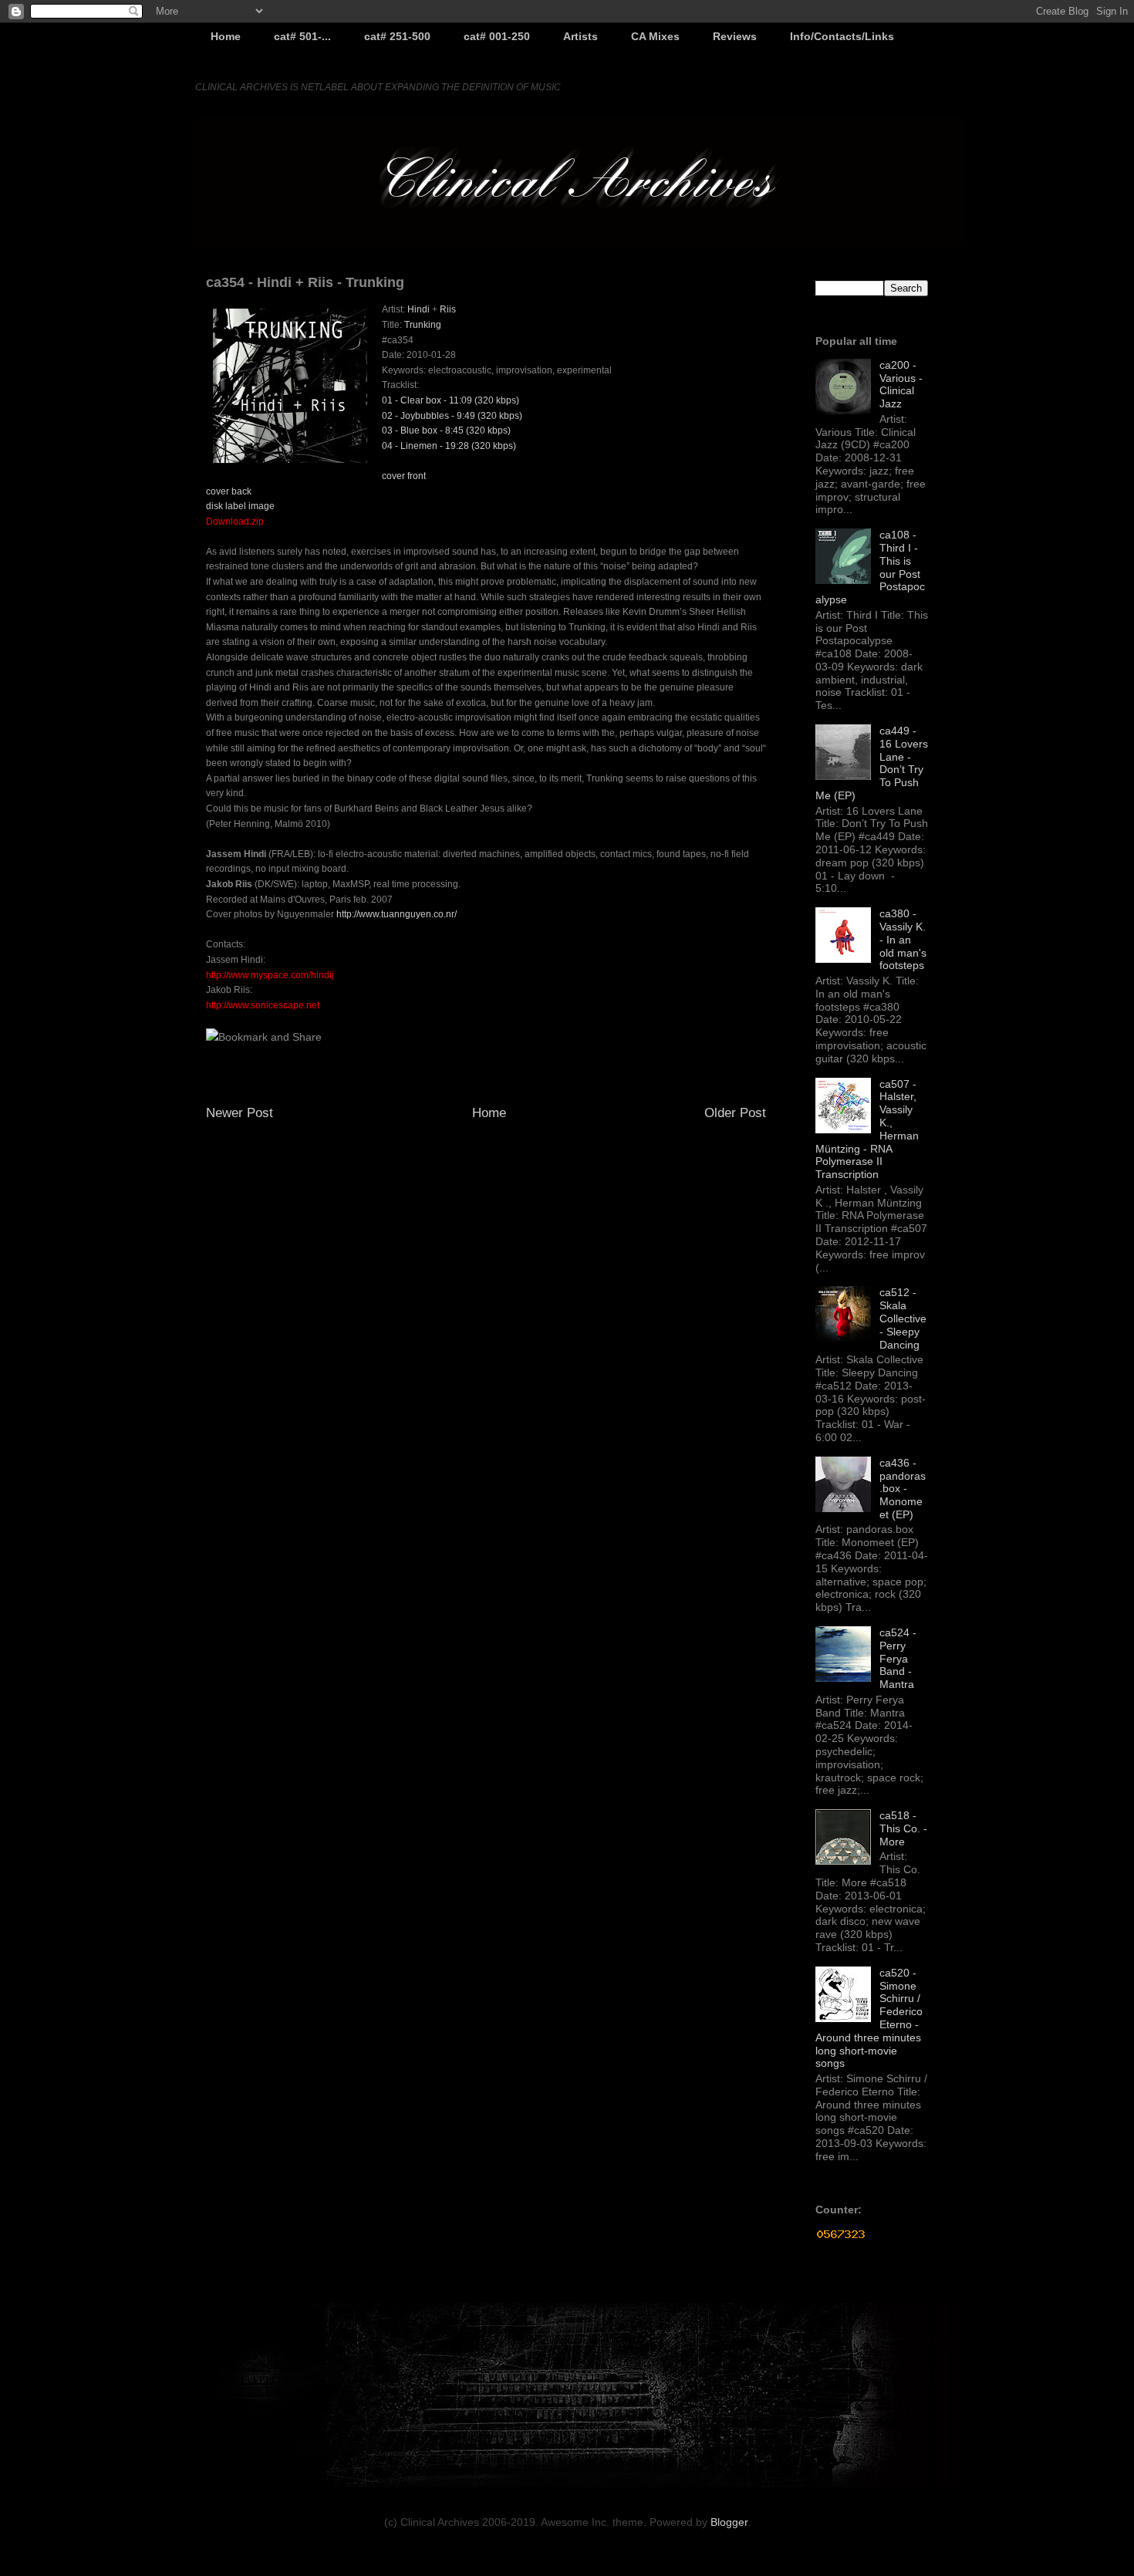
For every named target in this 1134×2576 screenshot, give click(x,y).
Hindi (418, 309)
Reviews (735, 36)
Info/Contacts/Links (842, 36)
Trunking (423, 325)
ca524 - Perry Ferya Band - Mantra (898, 1658)
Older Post (735, 1113)
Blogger (729, 2522)
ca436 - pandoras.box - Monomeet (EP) (903, 1489)
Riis (448, 309)
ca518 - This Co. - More (903, 1828)
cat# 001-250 (497, 36)
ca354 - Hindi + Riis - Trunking (305, 282)
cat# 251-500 (397, 36)
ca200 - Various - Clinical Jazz (901, 384)
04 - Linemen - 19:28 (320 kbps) (449, 446)
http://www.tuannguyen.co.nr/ (397, 914)
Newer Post (240, 1113)
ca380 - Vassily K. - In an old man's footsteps (903, 939)
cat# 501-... (302, 36)
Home (226, 36)
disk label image (240, 506)
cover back (229, 491)
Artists (580, 36)
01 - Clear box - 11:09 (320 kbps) (451, 400)
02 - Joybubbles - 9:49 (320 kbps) (452, 416)
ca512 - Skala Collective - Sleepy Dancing (903, 1318)
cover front (404, 476)
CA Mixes (655, 36)
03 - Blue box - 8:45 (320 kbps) (446, 430)
